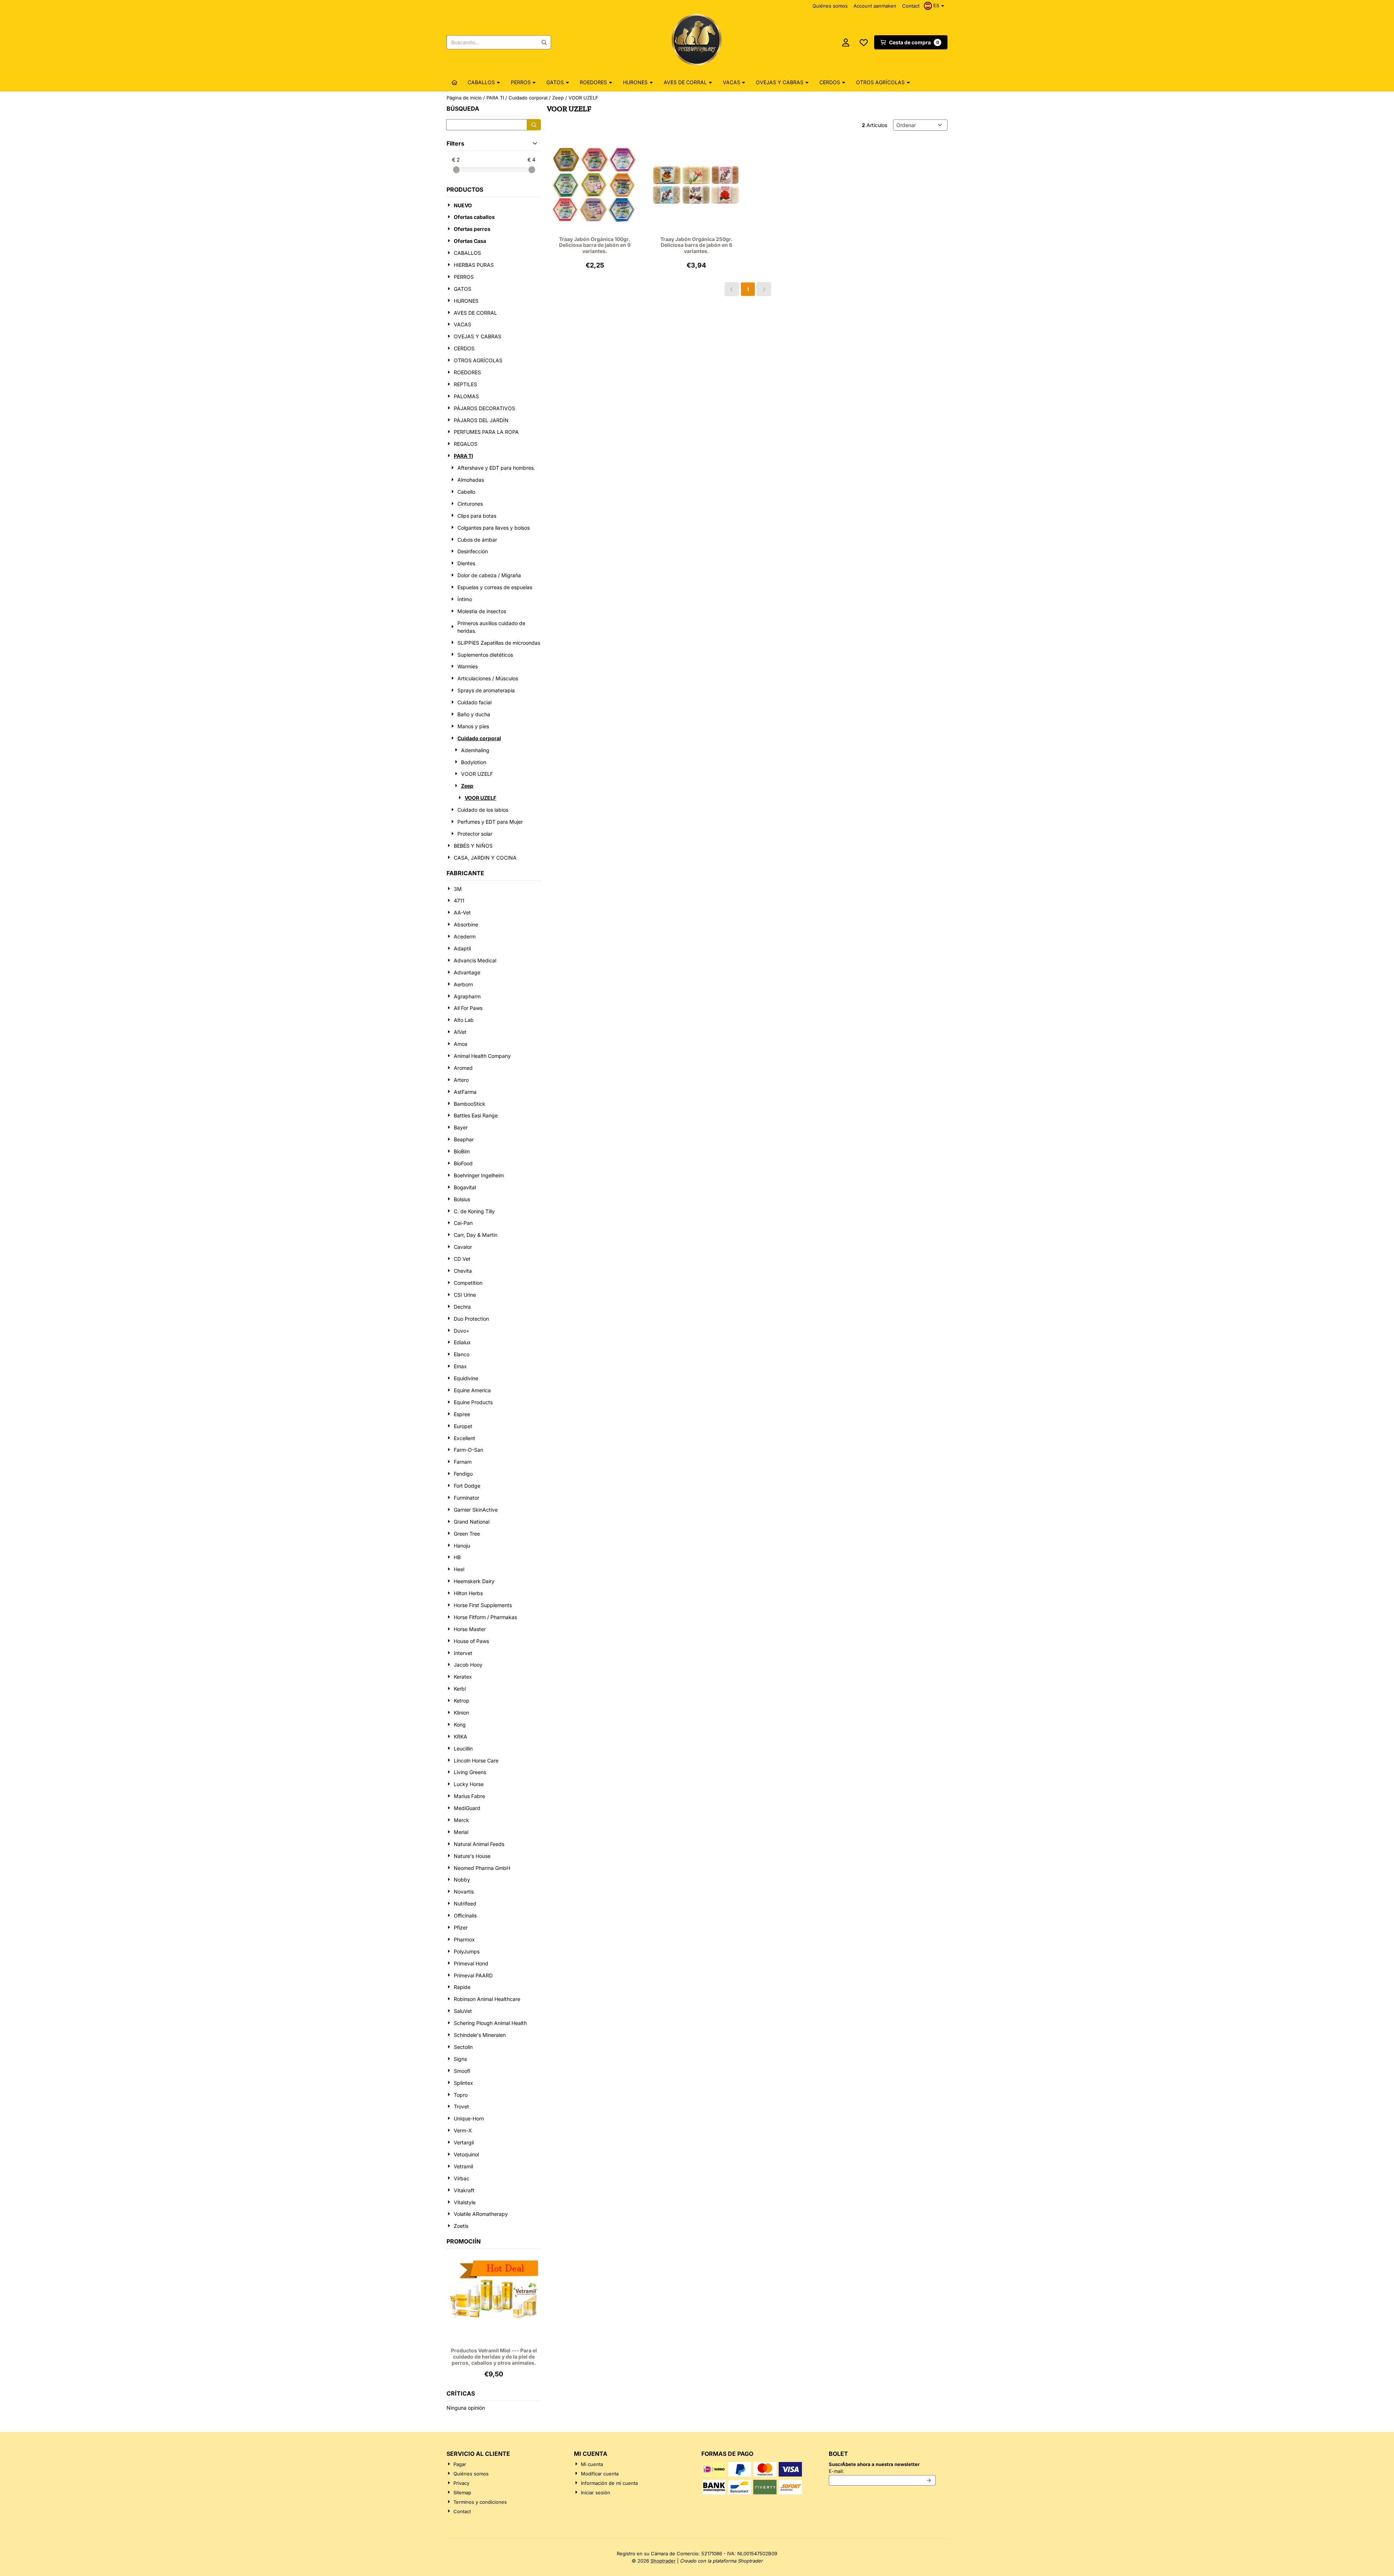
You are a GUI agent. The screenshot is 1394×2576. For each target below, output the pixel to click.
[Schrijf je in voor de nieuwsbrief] (929, 2481)
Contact (911, 6)
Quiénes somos (830, 6)
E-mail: (882, 2471)
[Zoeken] (534, 125)
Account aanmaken (875, 6)
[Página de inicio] (455, 82)
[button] (935, 6)
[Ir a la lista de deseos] (864, 42)
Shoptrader (663, 2561)
